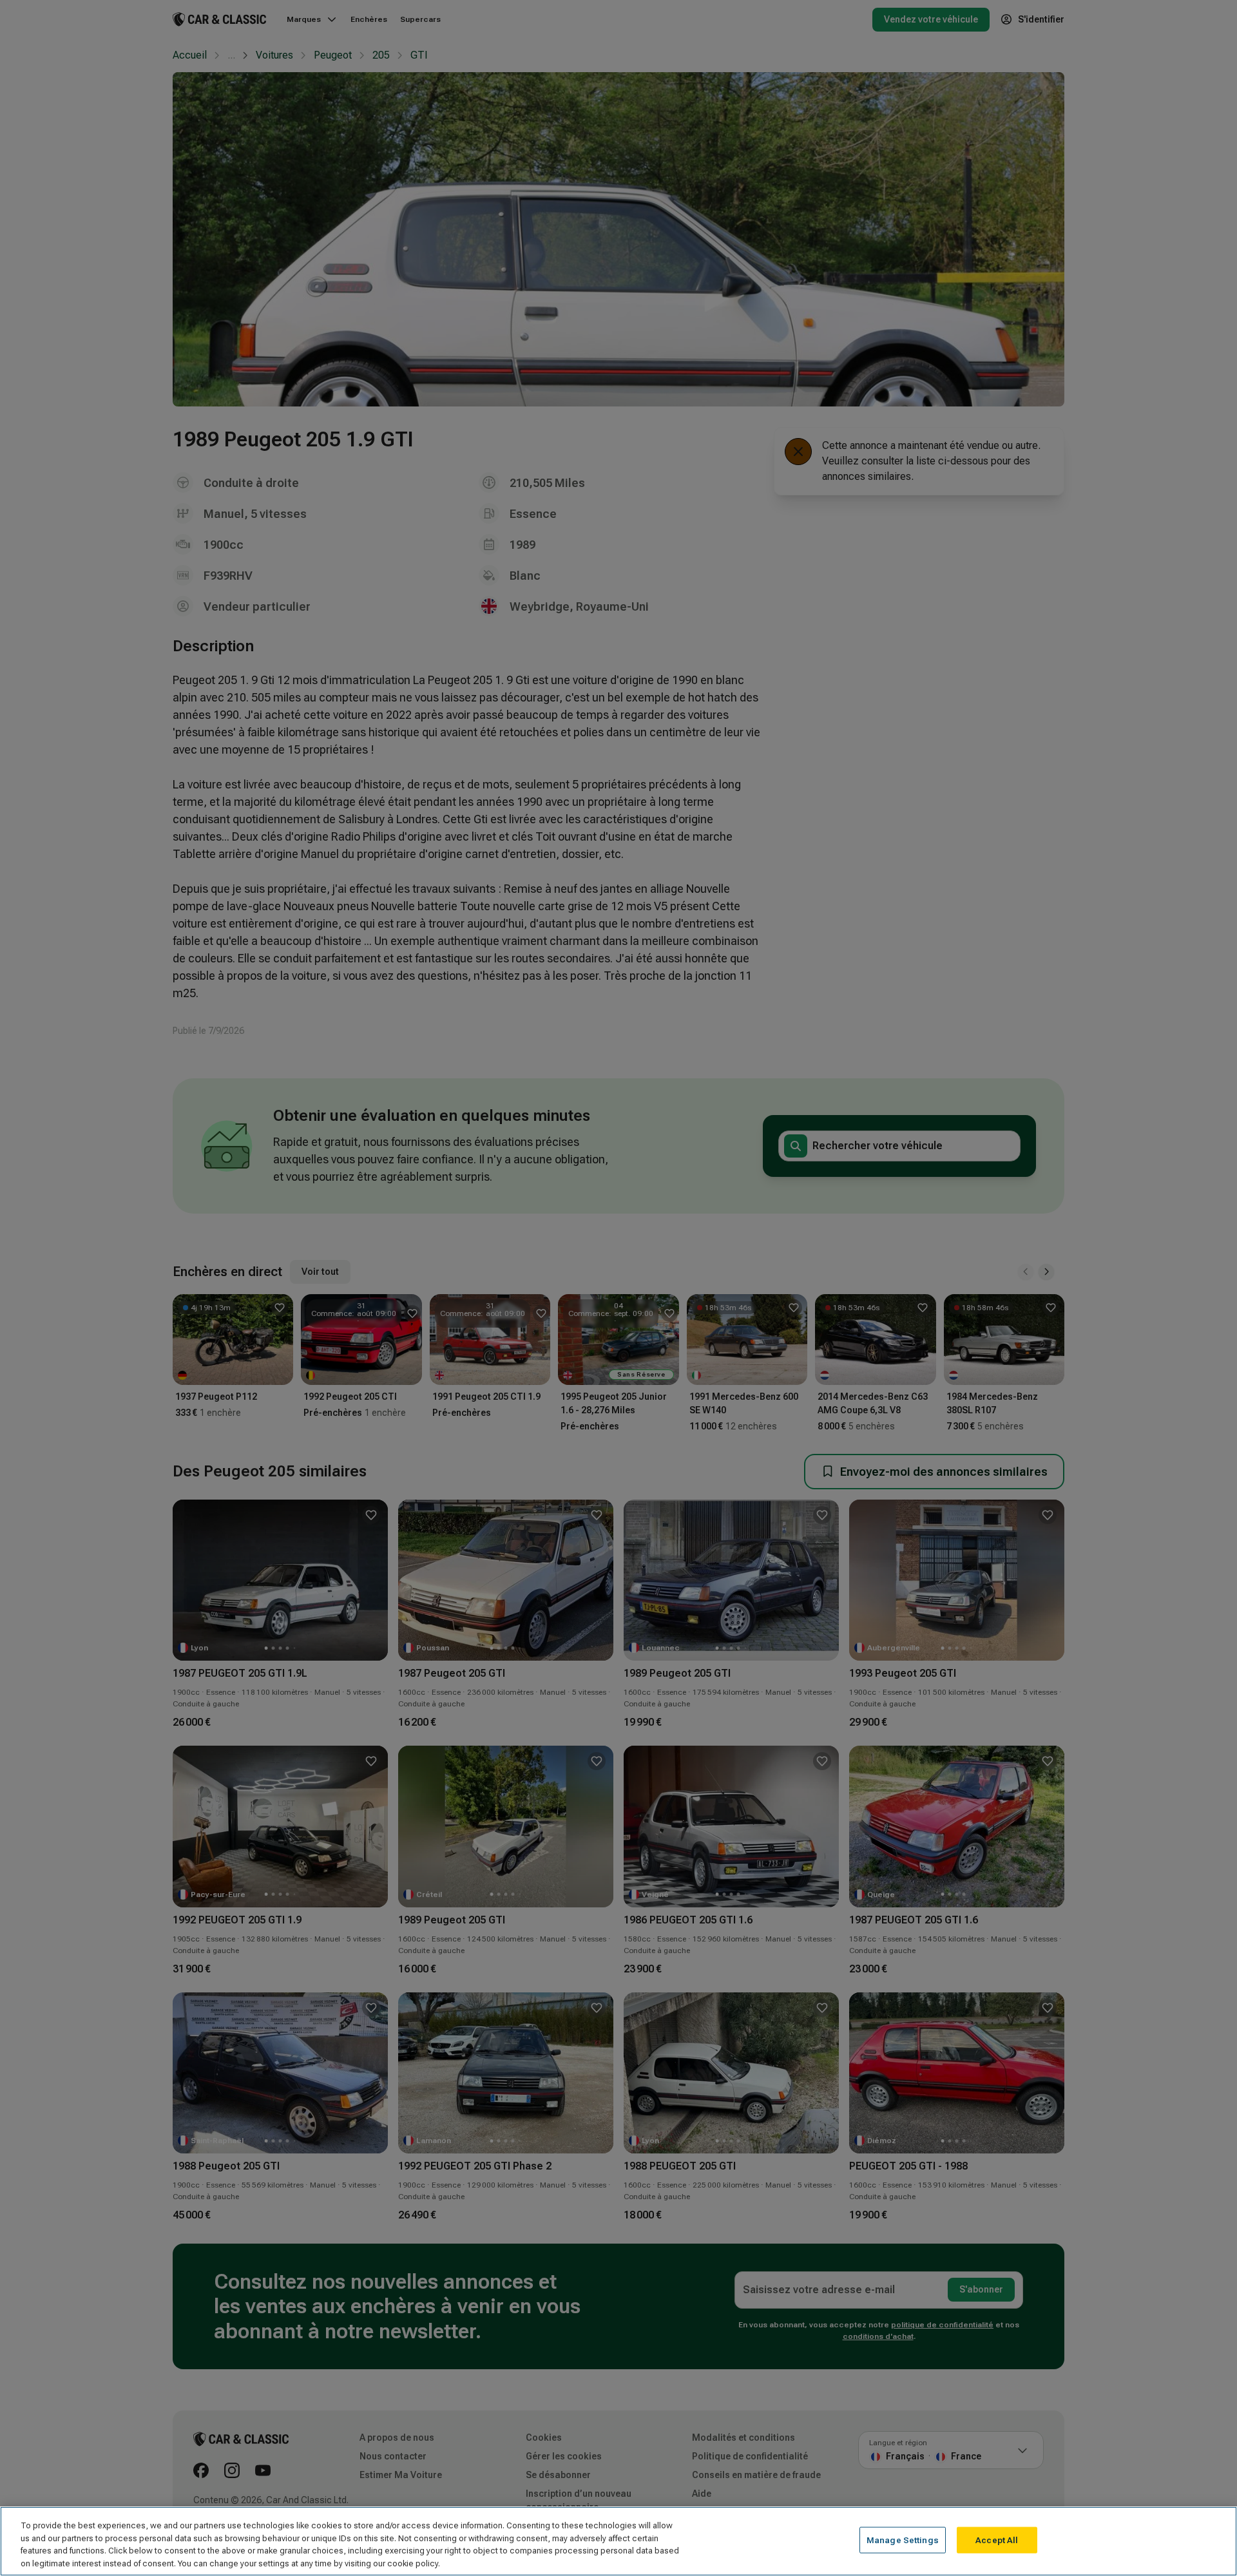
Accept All (997, 2540)
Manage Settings (903, 2540)
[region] (618, 2541)
